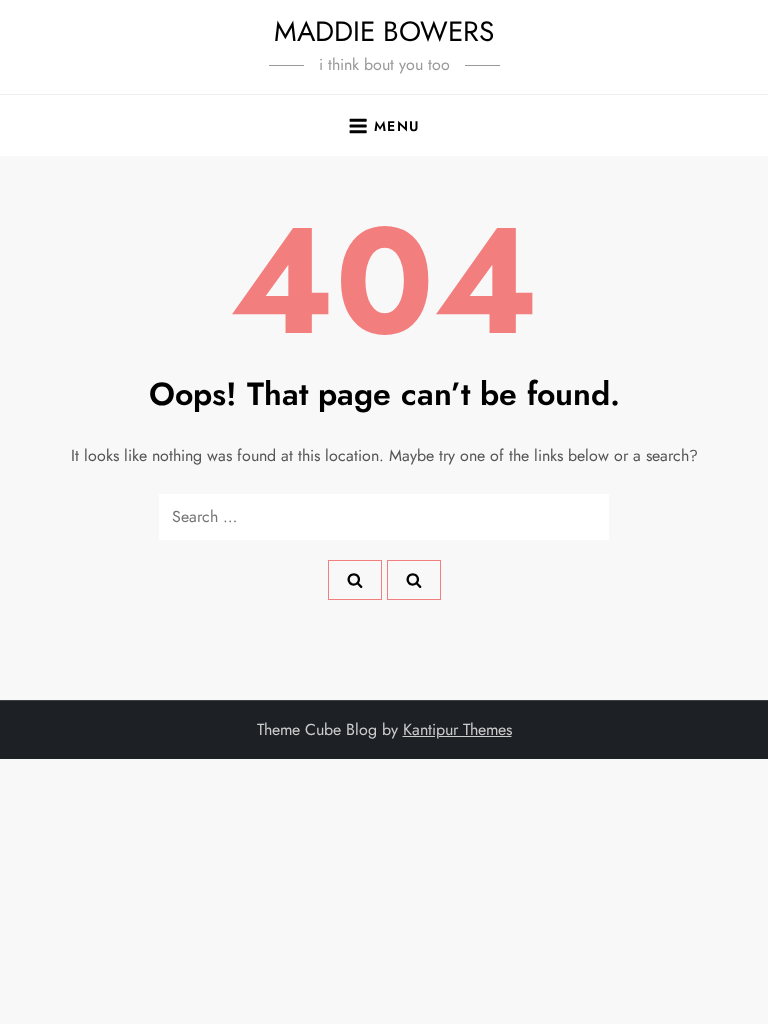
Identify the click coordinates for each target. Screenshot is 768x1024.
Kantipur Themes (457, 729)
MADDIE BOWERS (384, 31)
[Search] (355, 580)
